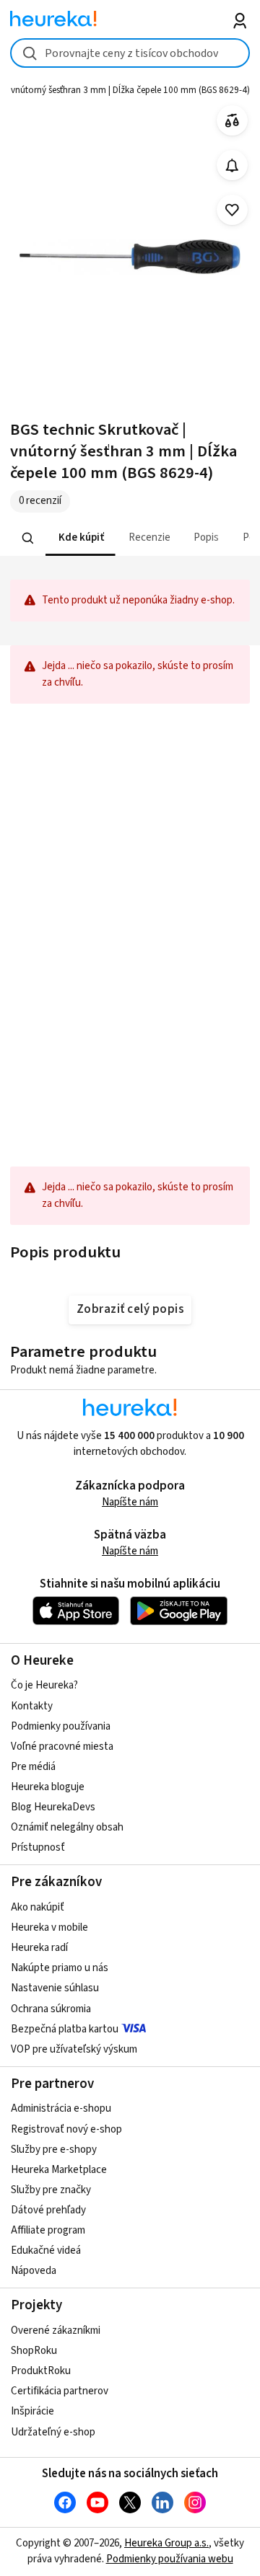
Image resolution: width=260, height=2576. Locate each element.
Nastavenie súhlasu (55, 1988)
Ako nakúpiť (38, 1907)
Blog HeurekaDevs (53, 1807)
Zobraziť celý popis (130, 1309)
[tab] (81, 538)
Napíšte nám (130, 1502)
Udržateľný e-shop (53, 2432)
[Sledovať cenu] (232, 165)
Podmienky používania (61, 1726)
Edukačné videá (46, 2250)
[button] (81, 538)
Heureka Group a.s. (166, 2543)
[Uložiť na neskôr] (232, 210)
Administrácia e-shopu (61, 2108)
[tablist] (130, 538)
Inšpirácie (32, 2411)
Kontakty (32, 1706)
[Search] (28, 538)
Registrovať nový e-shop (66, 2129)
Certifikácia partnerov (60, 2391)
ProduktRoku (41, 2371)
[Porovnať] (232, 121)
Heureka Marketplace (59, 2170)
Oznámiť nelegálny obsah (67, 1827)
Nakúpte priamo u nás (60, 1968)
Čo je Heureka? (44, 1685)
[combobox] (130, 53)
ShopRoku (34, 2351)
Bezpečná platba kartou (65, 2029)
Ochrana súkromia (51, 2009)
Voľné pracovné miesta (62, 1747)
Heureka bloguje (48, 1787)
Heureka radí (39, 1948)
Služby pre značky (51, 2190)
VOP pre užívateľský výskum (74, 2049)
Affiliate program (48, 2230)
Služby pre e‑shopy (54, 2150)
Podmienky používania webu (170, 2559)
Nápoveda (34, 2271)
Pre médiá (33, 1767)
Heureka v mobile (49, 1927)
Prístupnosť (38, 1847)
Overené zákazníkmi (56, 2331)
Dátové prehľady (48, 2210)
